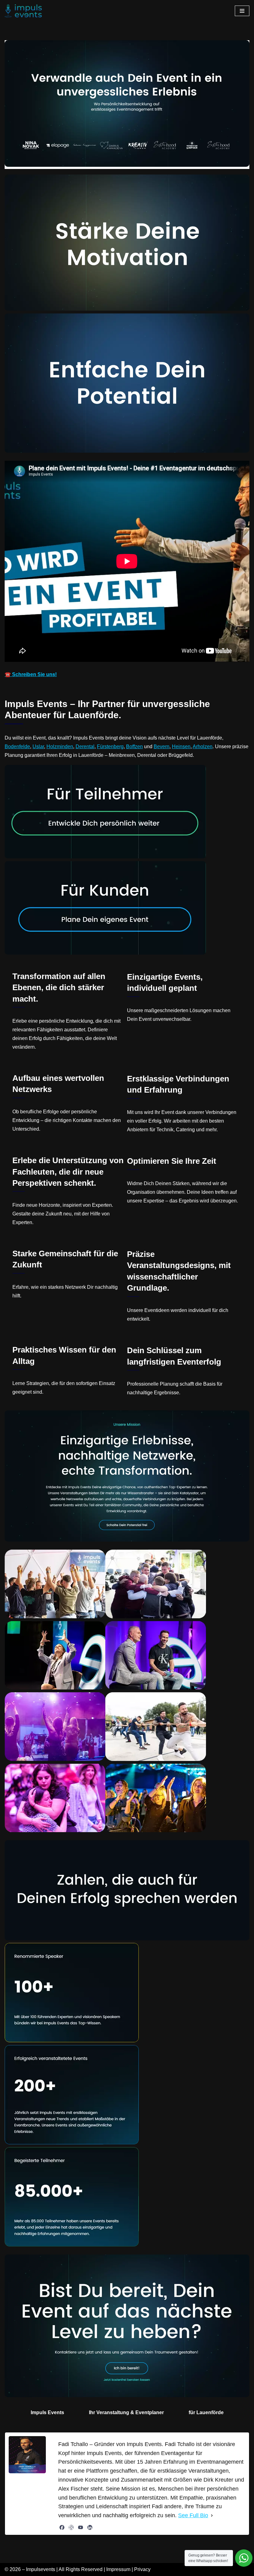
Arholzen (203, 746)
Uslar (38, 746)
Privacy (142, 2569)
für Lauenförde (206, 2412)
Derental (85, 746)
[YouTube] (81, 2527)
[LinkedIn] (90, 2527)
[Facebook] (62, 2527)
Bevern (162, 746)
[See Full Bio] (212, 2516)
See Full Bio (193, 2515)
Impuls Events (47, 2412)
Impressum (118, 2569)
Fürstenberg (110, 746)
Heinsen (181, 746)
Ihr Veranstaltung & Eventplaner (126, 2412)
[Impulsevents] (23, 11)
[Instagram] (71, 2527)
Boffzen (134, 746)
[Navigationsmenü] (242, 11)
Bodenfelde (17, 746)
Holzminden (60, 746)
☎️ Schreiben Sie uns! (31, 674)
